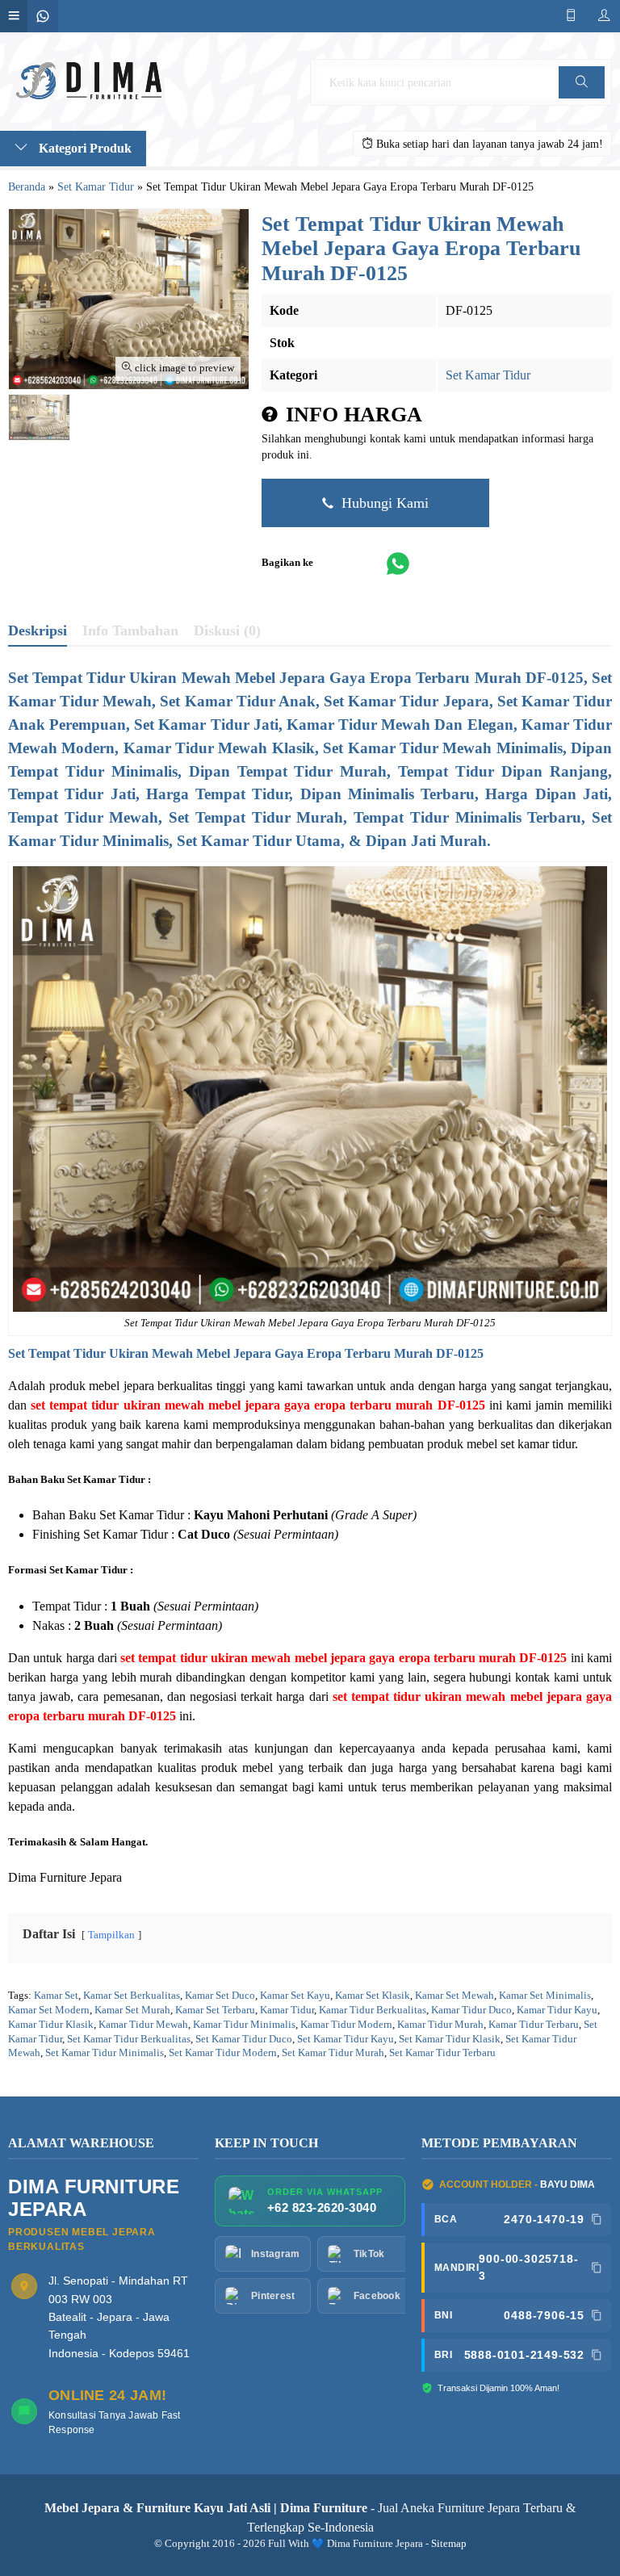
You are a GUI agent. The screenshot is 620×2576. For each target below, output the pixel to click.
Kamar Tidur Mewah (143, 2025)
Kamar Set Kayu (295, 1996)
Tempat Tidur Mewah (83, 817)
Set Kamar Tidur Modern (223, 2053)
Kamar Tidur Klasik (51, 2025)
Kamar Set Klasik (373, 1996)
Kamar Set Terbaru (215, 2010)
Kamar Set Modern (49, 2010)
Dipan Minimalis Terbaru (388, 794)
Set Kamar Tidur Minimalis (105, 2053)
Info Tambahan (130, 630)
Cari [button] (582, 98)
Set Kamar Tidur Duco (244, 2039)
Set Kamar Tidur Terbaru (442, 2053)
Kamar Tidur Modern (346, 2025)
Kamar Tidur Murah (440, 2025)
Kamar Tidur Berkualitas (373, 2010)
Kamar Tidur (287, 2010)
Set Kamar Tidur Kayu (346, 2039)
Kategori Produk (84, 148)
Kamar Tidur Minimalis (244, 2025)
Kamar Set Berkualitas (132, 1996)
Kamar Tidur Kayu (557, 2010)
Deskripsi (38, 630)
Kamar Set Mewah (455, 1996)
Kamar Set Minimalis (545, 1996)
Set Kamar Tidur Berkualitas (129, 2039)
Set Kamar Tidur (488, 375)
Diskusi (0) (227, 630)
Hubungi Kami (383, 503)
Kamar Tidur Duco (471, 2010)
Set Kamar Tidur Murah (333, 2053)
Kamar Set (56, 1996)
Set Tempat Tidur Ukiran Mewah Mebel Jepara (140, 1353)
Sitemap (449, 2544)
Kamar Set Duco (220, 1996)
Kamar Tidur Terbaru (534, 2025)
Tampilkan (111, 1935)
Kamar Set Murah (132, 2010)
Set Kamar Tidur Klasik (450, 2039)
